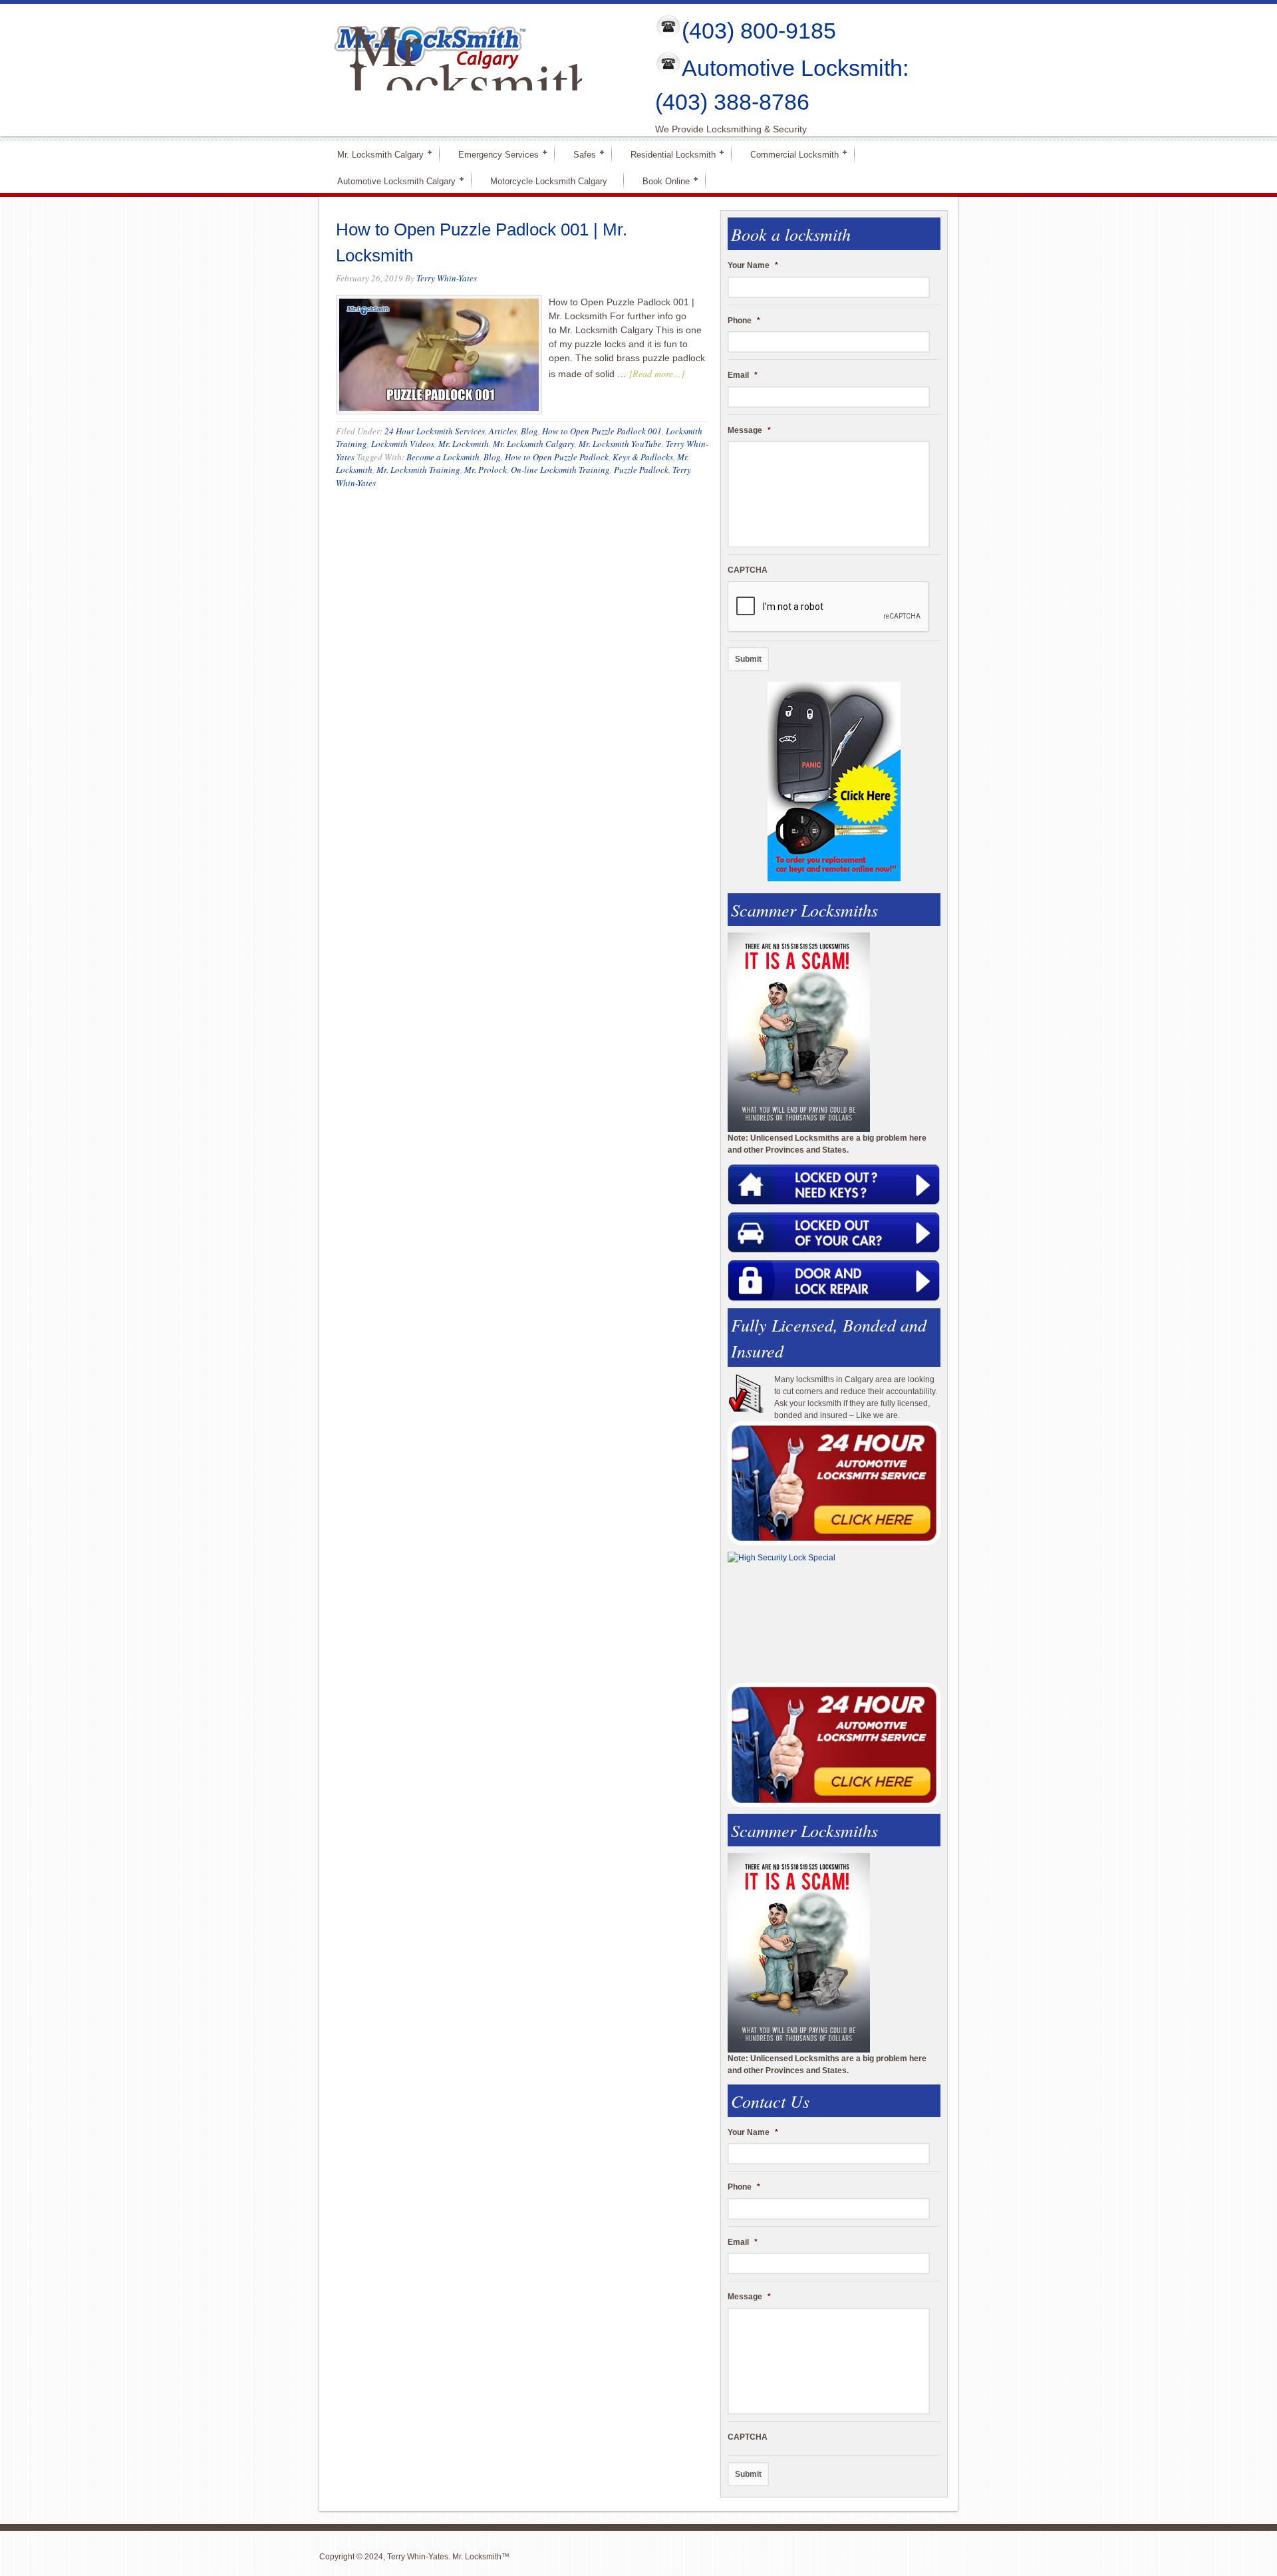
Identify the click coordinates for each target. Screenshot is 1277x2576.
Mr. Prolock (486, 470)
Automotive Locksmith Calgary (391, 181)
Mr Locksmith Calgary (473, 82)
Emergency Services (493, 154)
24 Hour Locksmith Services (435, 431)
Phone (744, 321)
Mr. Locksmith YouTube (620, 444)
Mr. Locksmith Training (418, 470)
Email (743, 375)
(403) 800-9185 (759, 31)
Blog (529, 431)
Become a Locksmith (443, 457)
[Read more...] (657, 373)
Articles (503, 431)
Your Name (753, 265)
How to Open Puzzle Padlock (557, 457)
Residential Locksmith (667, 154)
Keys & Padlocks (643, 457)
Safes (579, 154)
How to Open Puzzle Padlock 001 (602, 431)
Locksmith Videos (403, 444)
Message (749, 430)
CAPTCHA (748, 570)
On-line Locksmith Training (560, 470)
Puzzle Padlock (641, 470)
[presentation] (829, 607)
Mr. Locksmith (464, 444)
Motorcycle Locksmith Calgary (549, 181)
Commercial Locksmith (789, 154)
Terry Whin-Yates (447, 278)
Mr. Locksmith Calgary (375, 154)
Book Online (660, 181)
